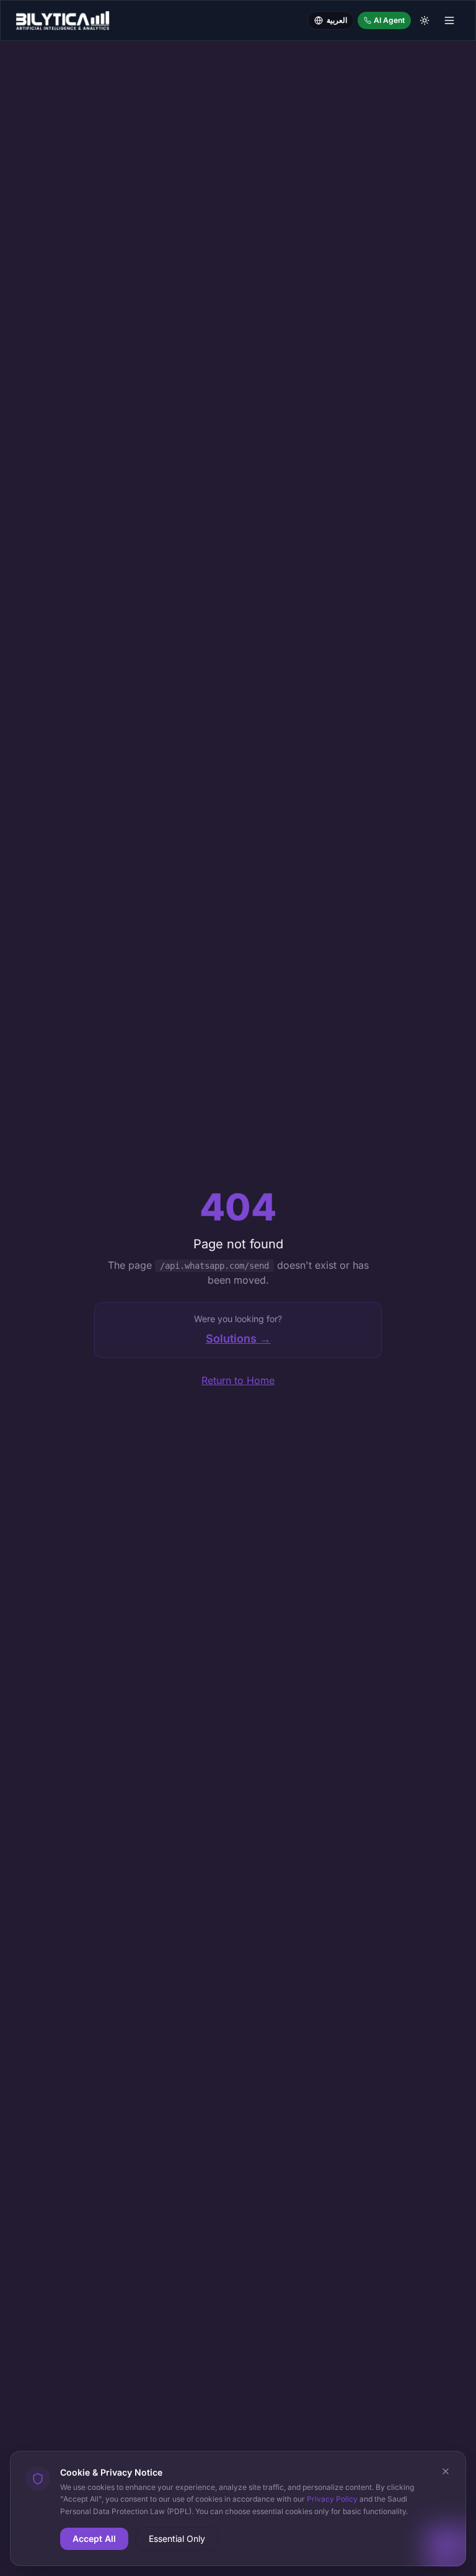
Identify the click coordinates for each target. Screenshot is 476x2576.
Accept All (94, 2539)
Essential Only (177, 2539)
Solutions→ (238, 1338)
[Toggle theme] (425, 20)
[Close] (446, 2471)
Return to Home (238, 1380)
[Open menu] (449, 20)
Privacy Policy (332, 2499)
